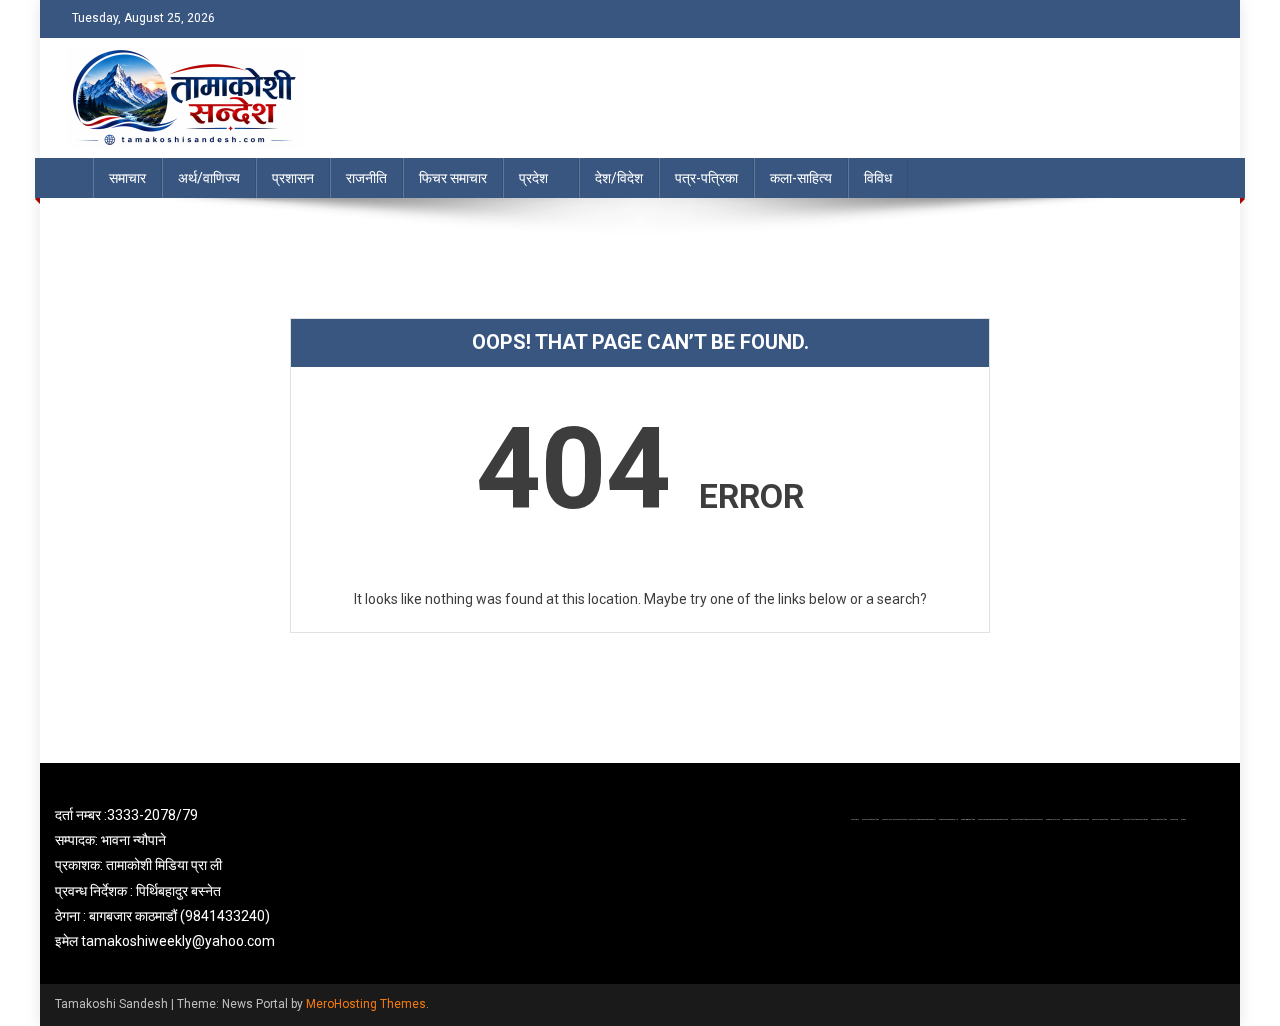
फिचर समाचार (453, 178)
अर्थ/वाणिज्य (209, 178)
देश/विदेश (619, 178)
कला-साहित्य (801, 178)
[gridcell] (242, 878)
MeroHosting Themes (366, 1004)
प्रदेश (533, 178)
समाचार (127, 178)
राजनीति (366, 178)
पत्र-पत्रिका (706, 178)
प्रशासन (293, 178)
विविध (878, 178)
